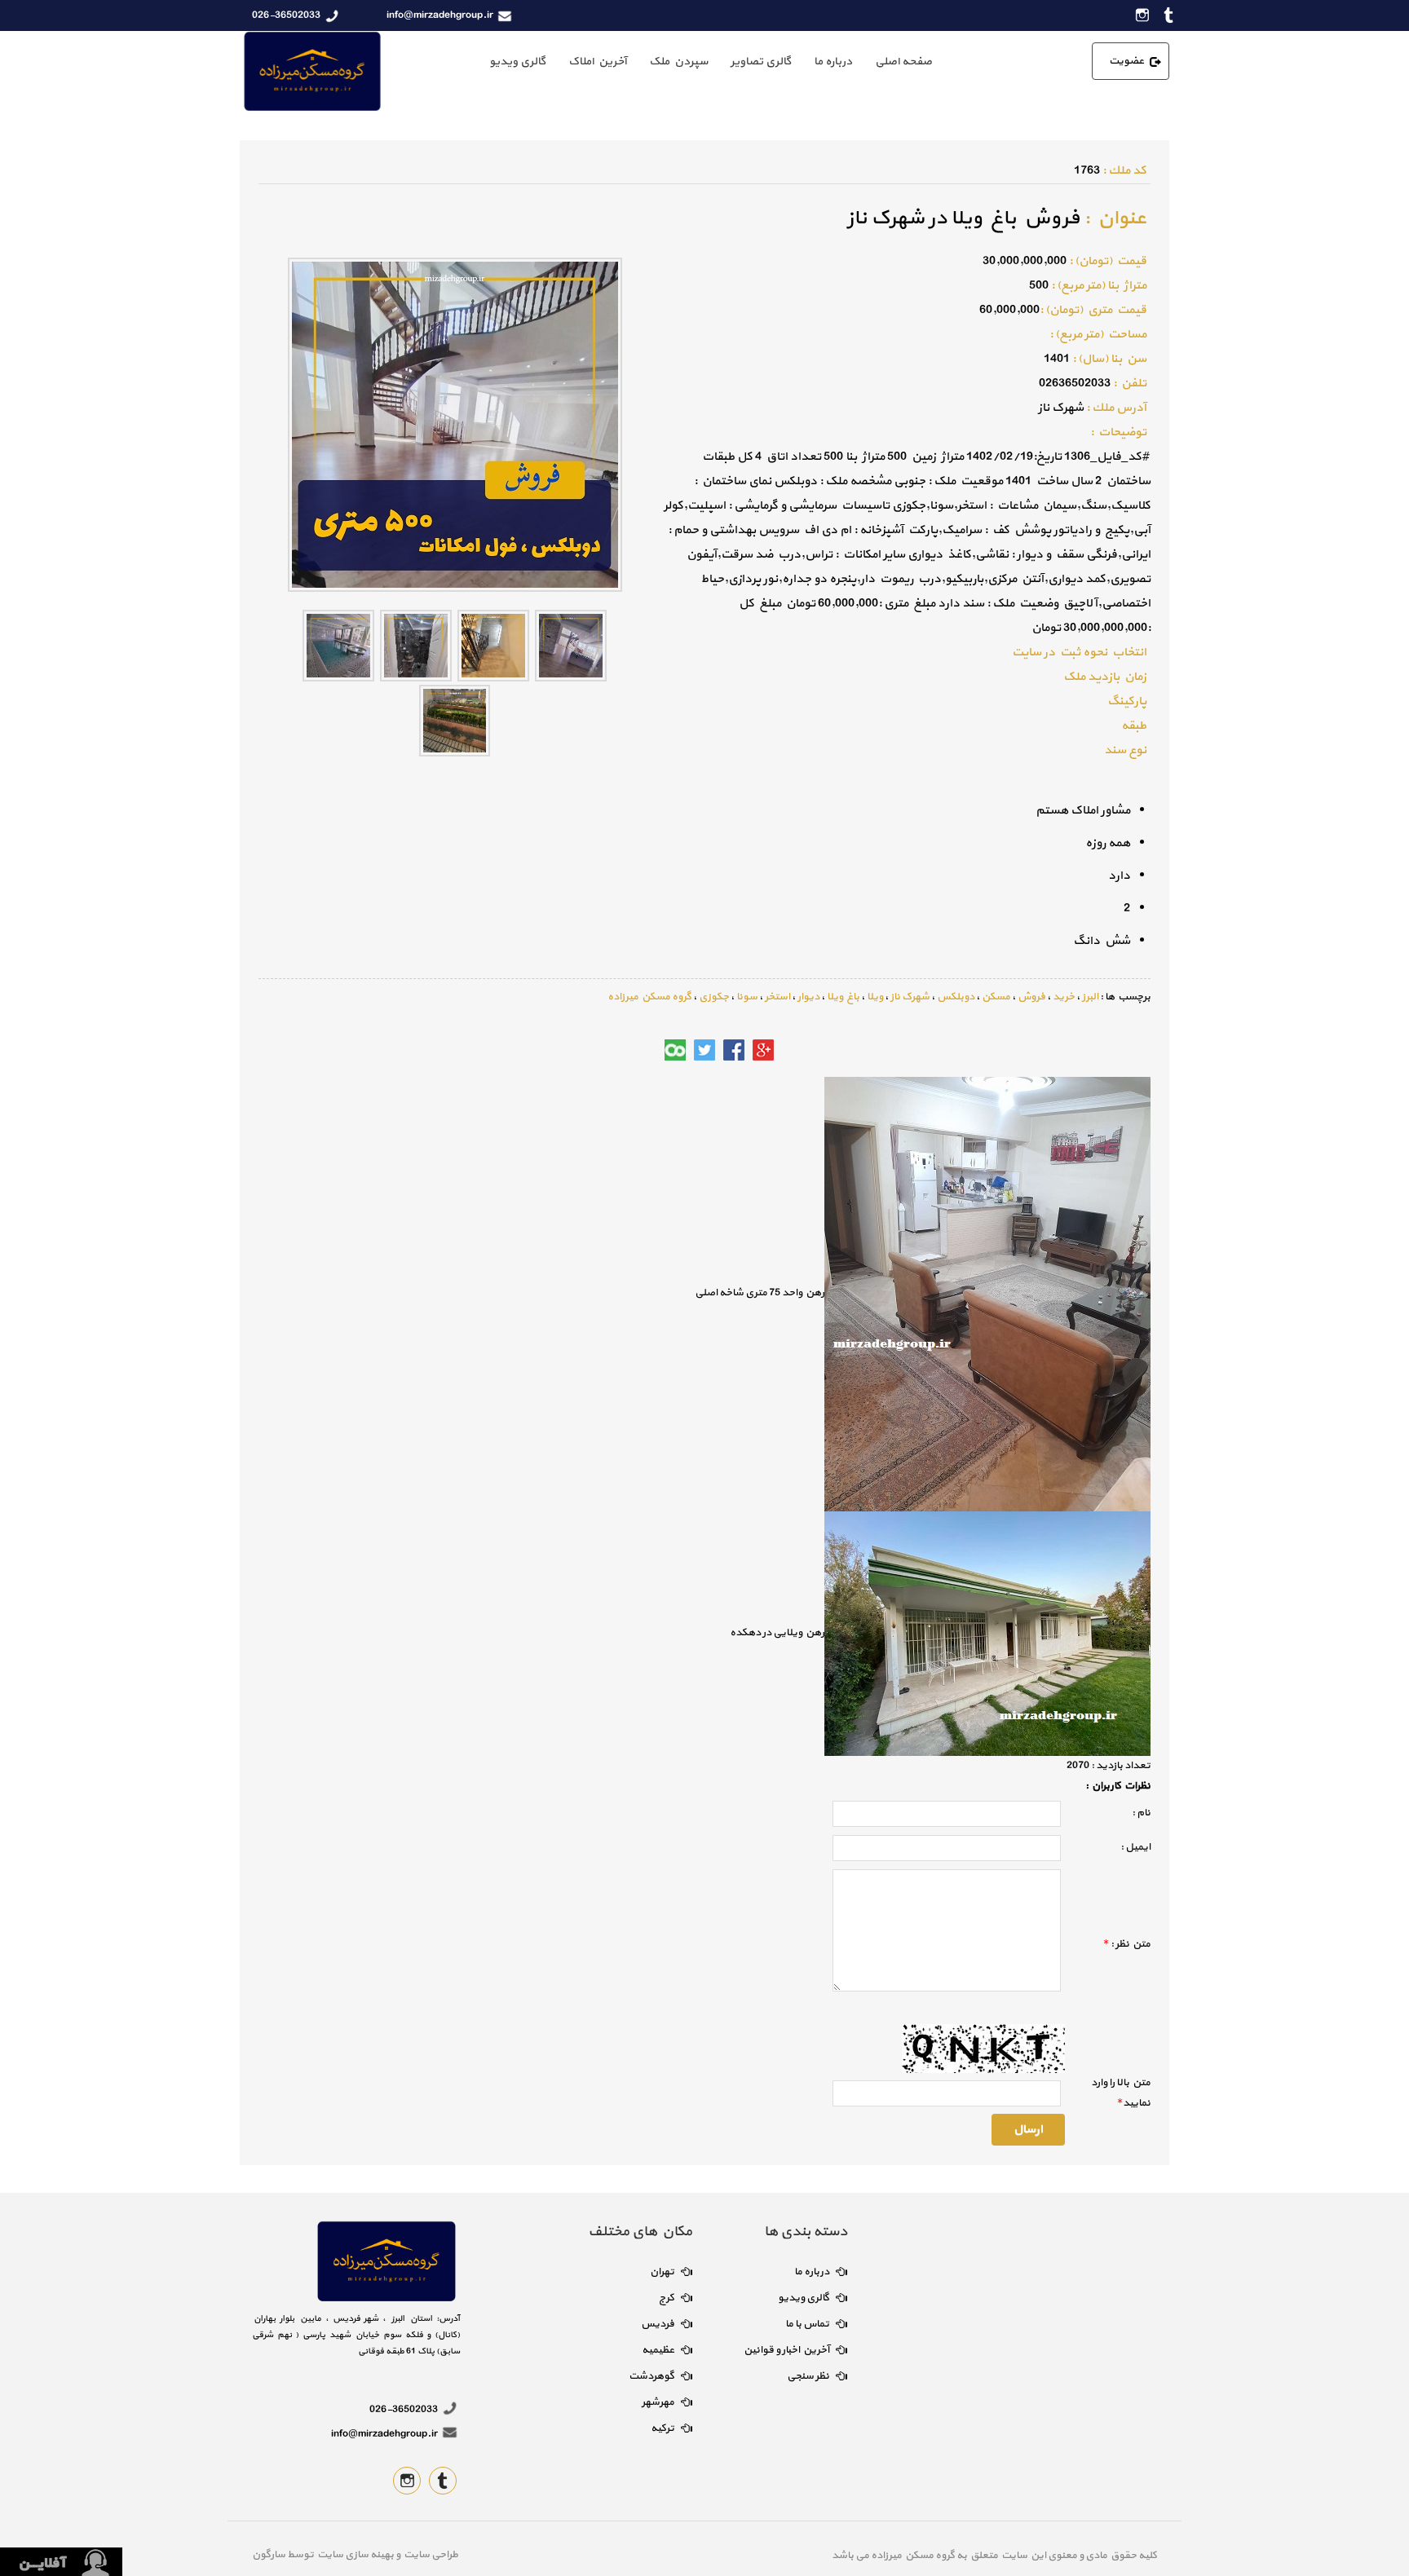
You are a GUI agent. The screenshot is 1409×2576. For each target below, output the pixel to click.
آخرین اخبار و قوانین (786, 2350)
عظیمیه (658, 2350)
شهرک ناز (910, 997)
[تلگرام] (646, 1050)
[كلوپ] (675, 1050)
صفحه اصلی (903, 62)
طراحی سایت (429, 2555)
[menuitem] (903, 62)
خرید (1064, 997)
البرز (1090, 997)
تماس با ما (807, 2324)
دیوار (808, 997)
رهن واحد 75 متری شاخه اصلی (760, 1293)
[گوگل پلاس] (763, 1050)
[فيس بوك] (734, 1050)
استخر (777, 997)
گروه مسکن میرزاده (649, 997)
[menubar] (711, 62)
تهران (662, 2272)
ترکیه (663, 2428)
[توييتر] (704, 1050)
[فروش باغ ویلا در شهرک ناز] (571, 644)
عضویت (1126, 61)
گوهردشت (651, 2376)
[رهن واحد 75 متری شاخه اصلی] (987, 1293)
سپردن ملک (678, 62)
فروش (1031, 997)
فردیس (658, 2324)
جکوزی (714, 997)
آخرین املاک (597, 62)
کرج (667, 2298)
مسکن (996, 997)
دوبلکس (956, 997)
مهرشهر (658, 2402)
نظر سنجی (808, 2376)
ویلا (875, 997)
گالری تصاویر (761, 62)
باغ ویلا (843, 997)
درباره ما (833, 62)
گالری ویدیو (517, 62)
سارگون (269, 2555)
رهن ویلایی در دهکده (777, 1633)
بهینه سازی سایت (355, 2555)
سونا (747, 997)
